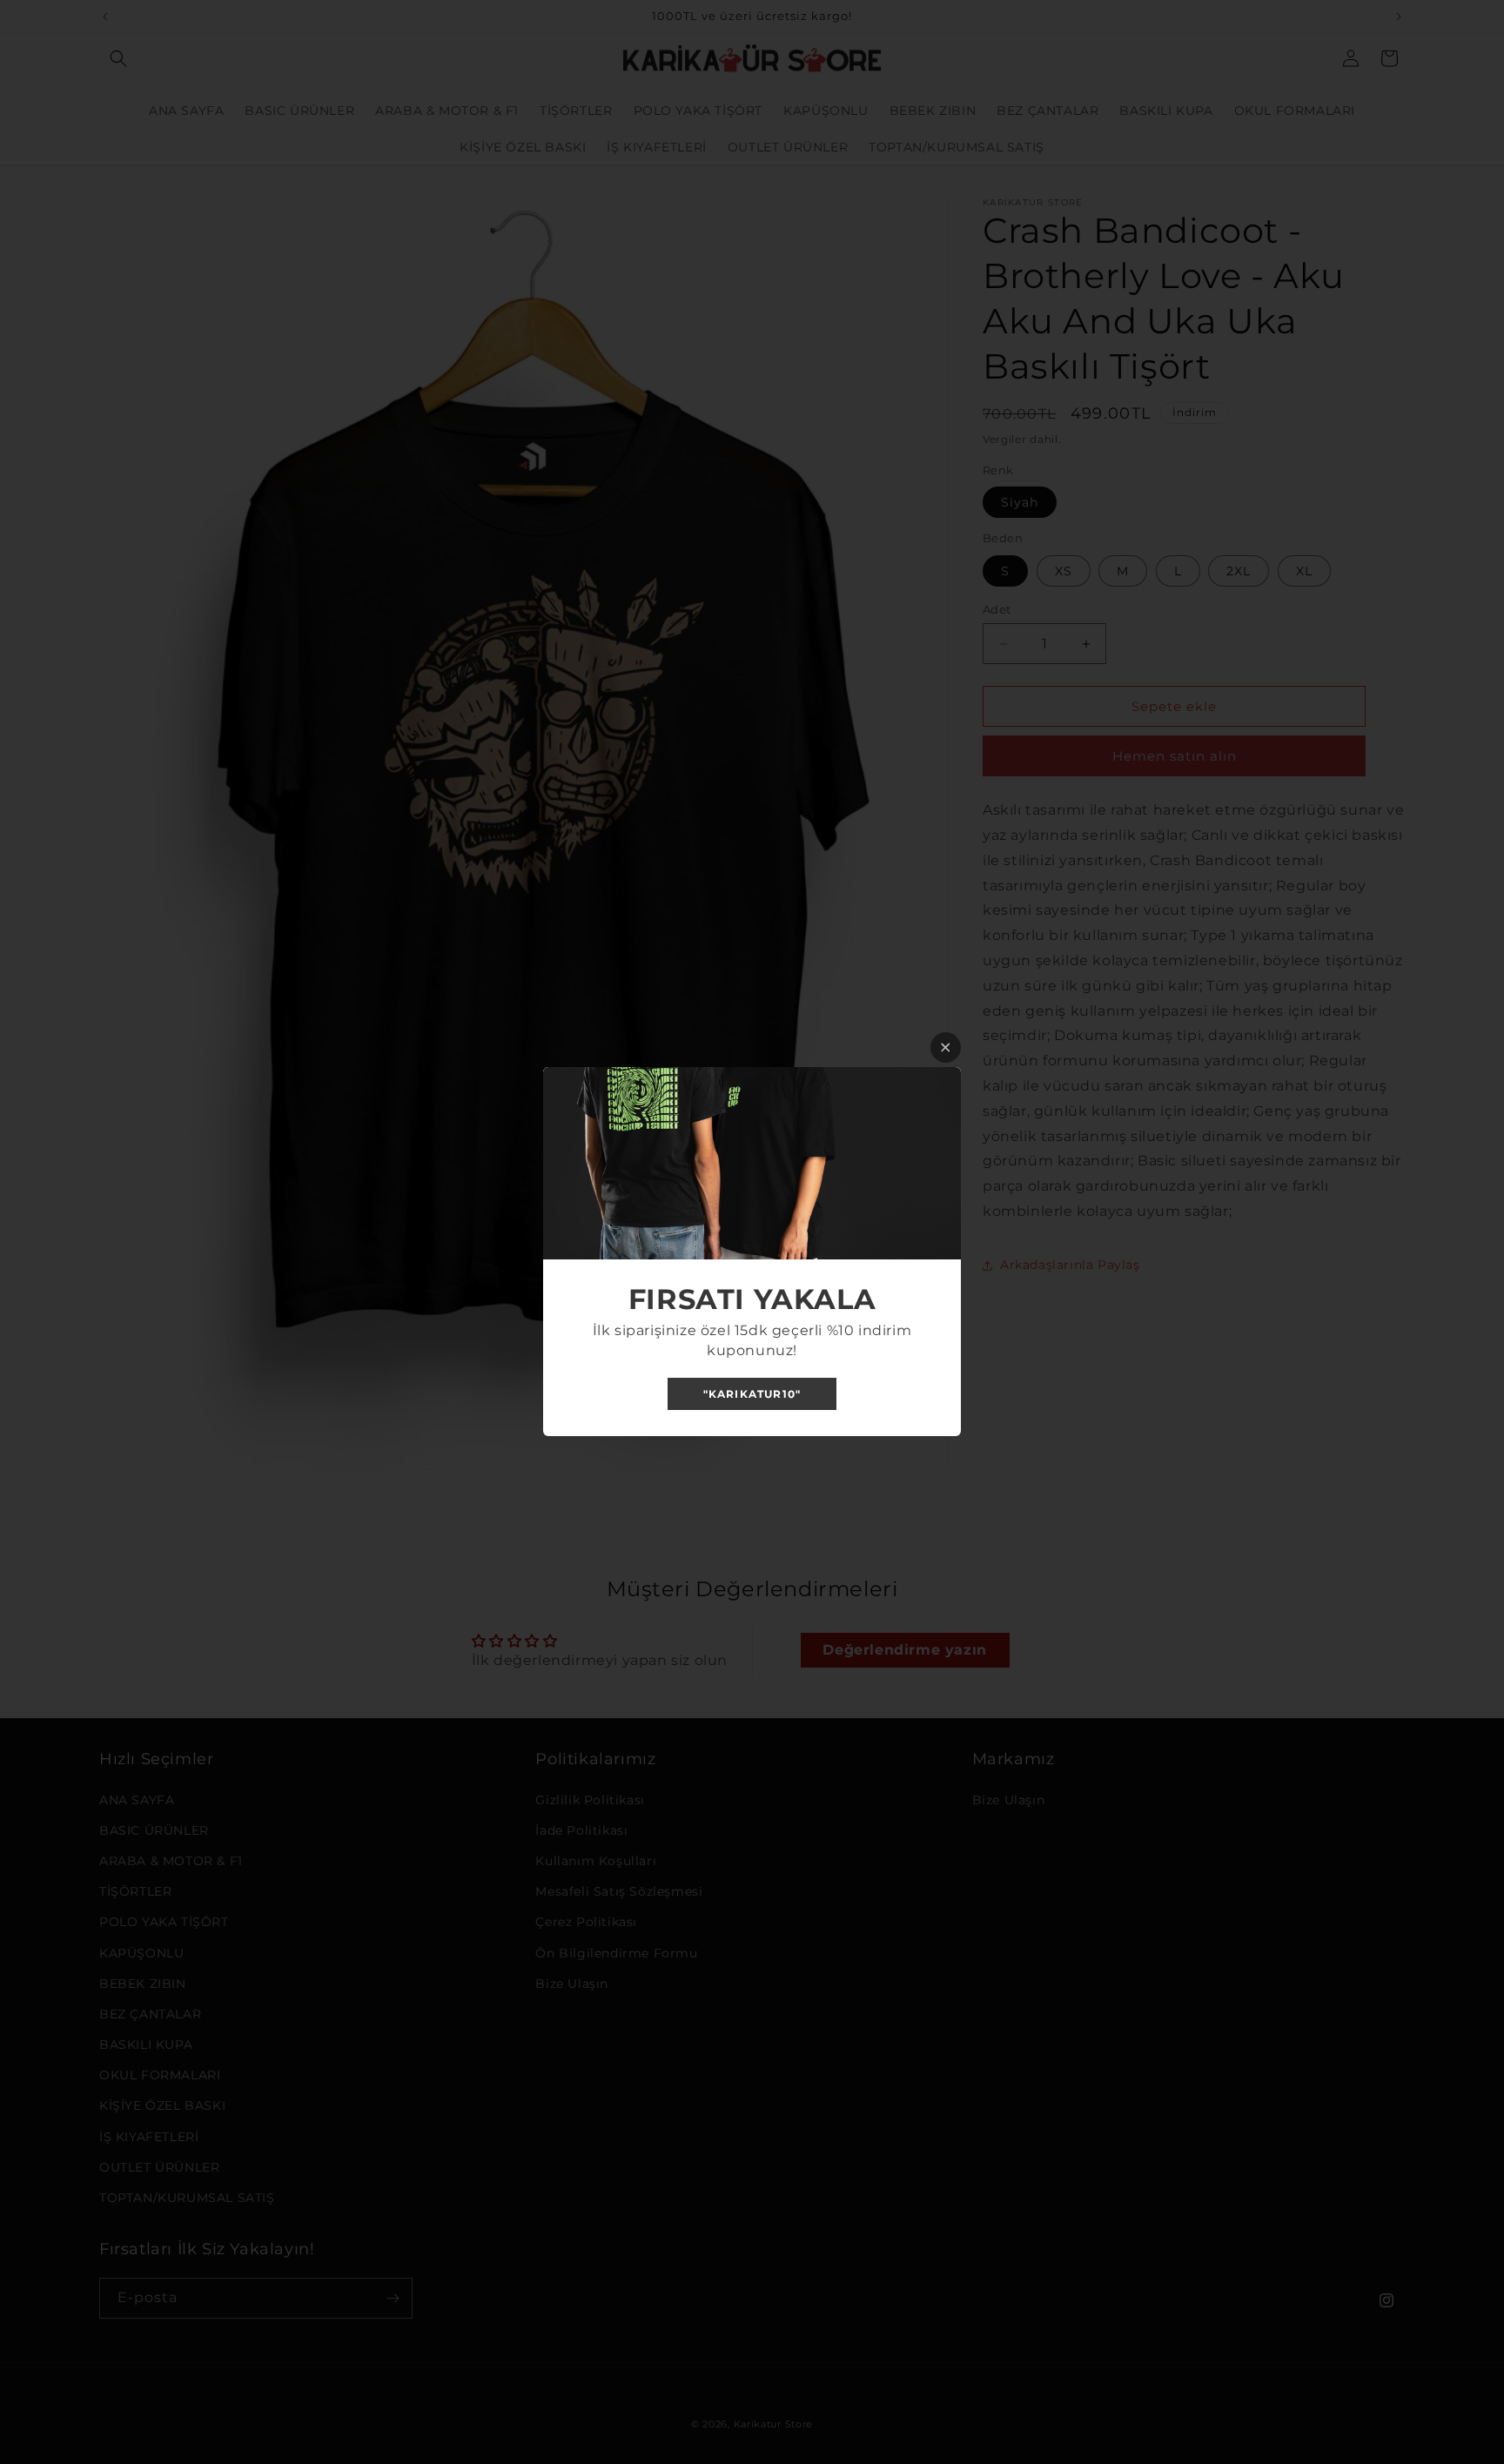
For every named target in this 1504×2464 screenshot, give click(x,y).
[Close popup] (946, 1047)
